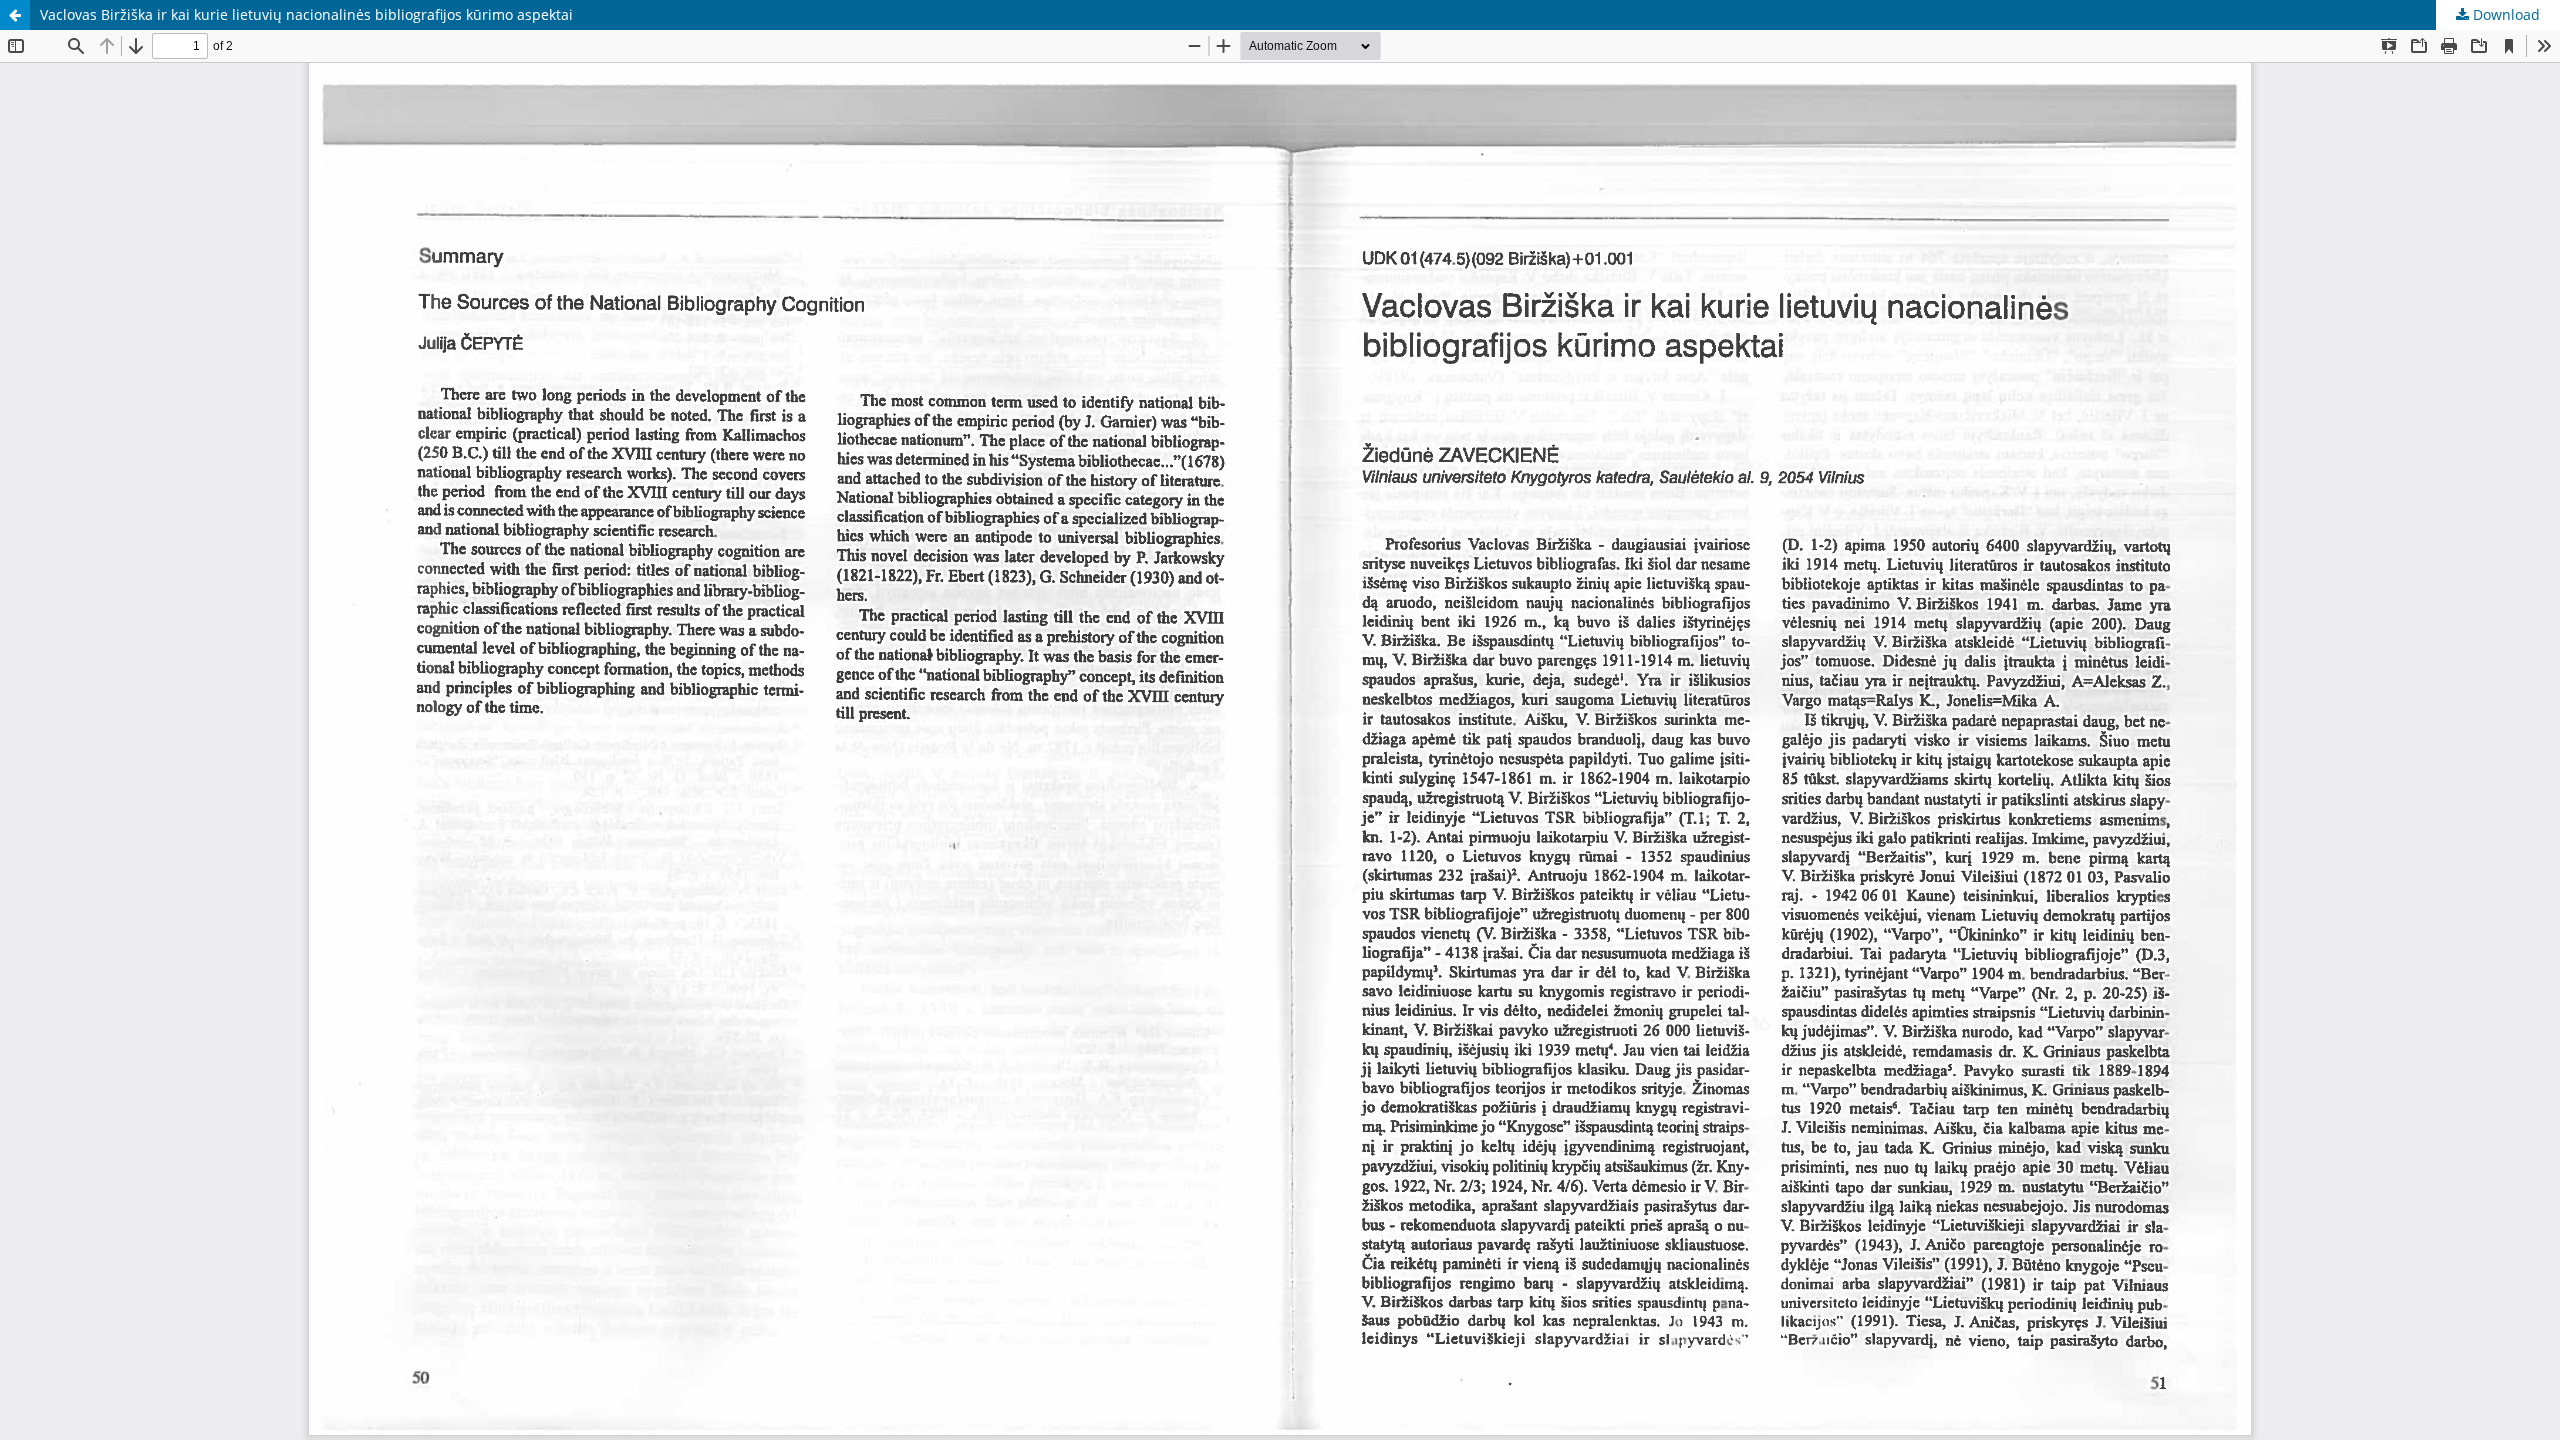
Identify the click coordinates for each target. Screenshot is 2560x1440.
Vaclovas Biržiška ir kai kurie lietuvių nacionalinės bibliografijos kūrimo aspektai (306, 14)
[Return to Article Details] (15, 15)
